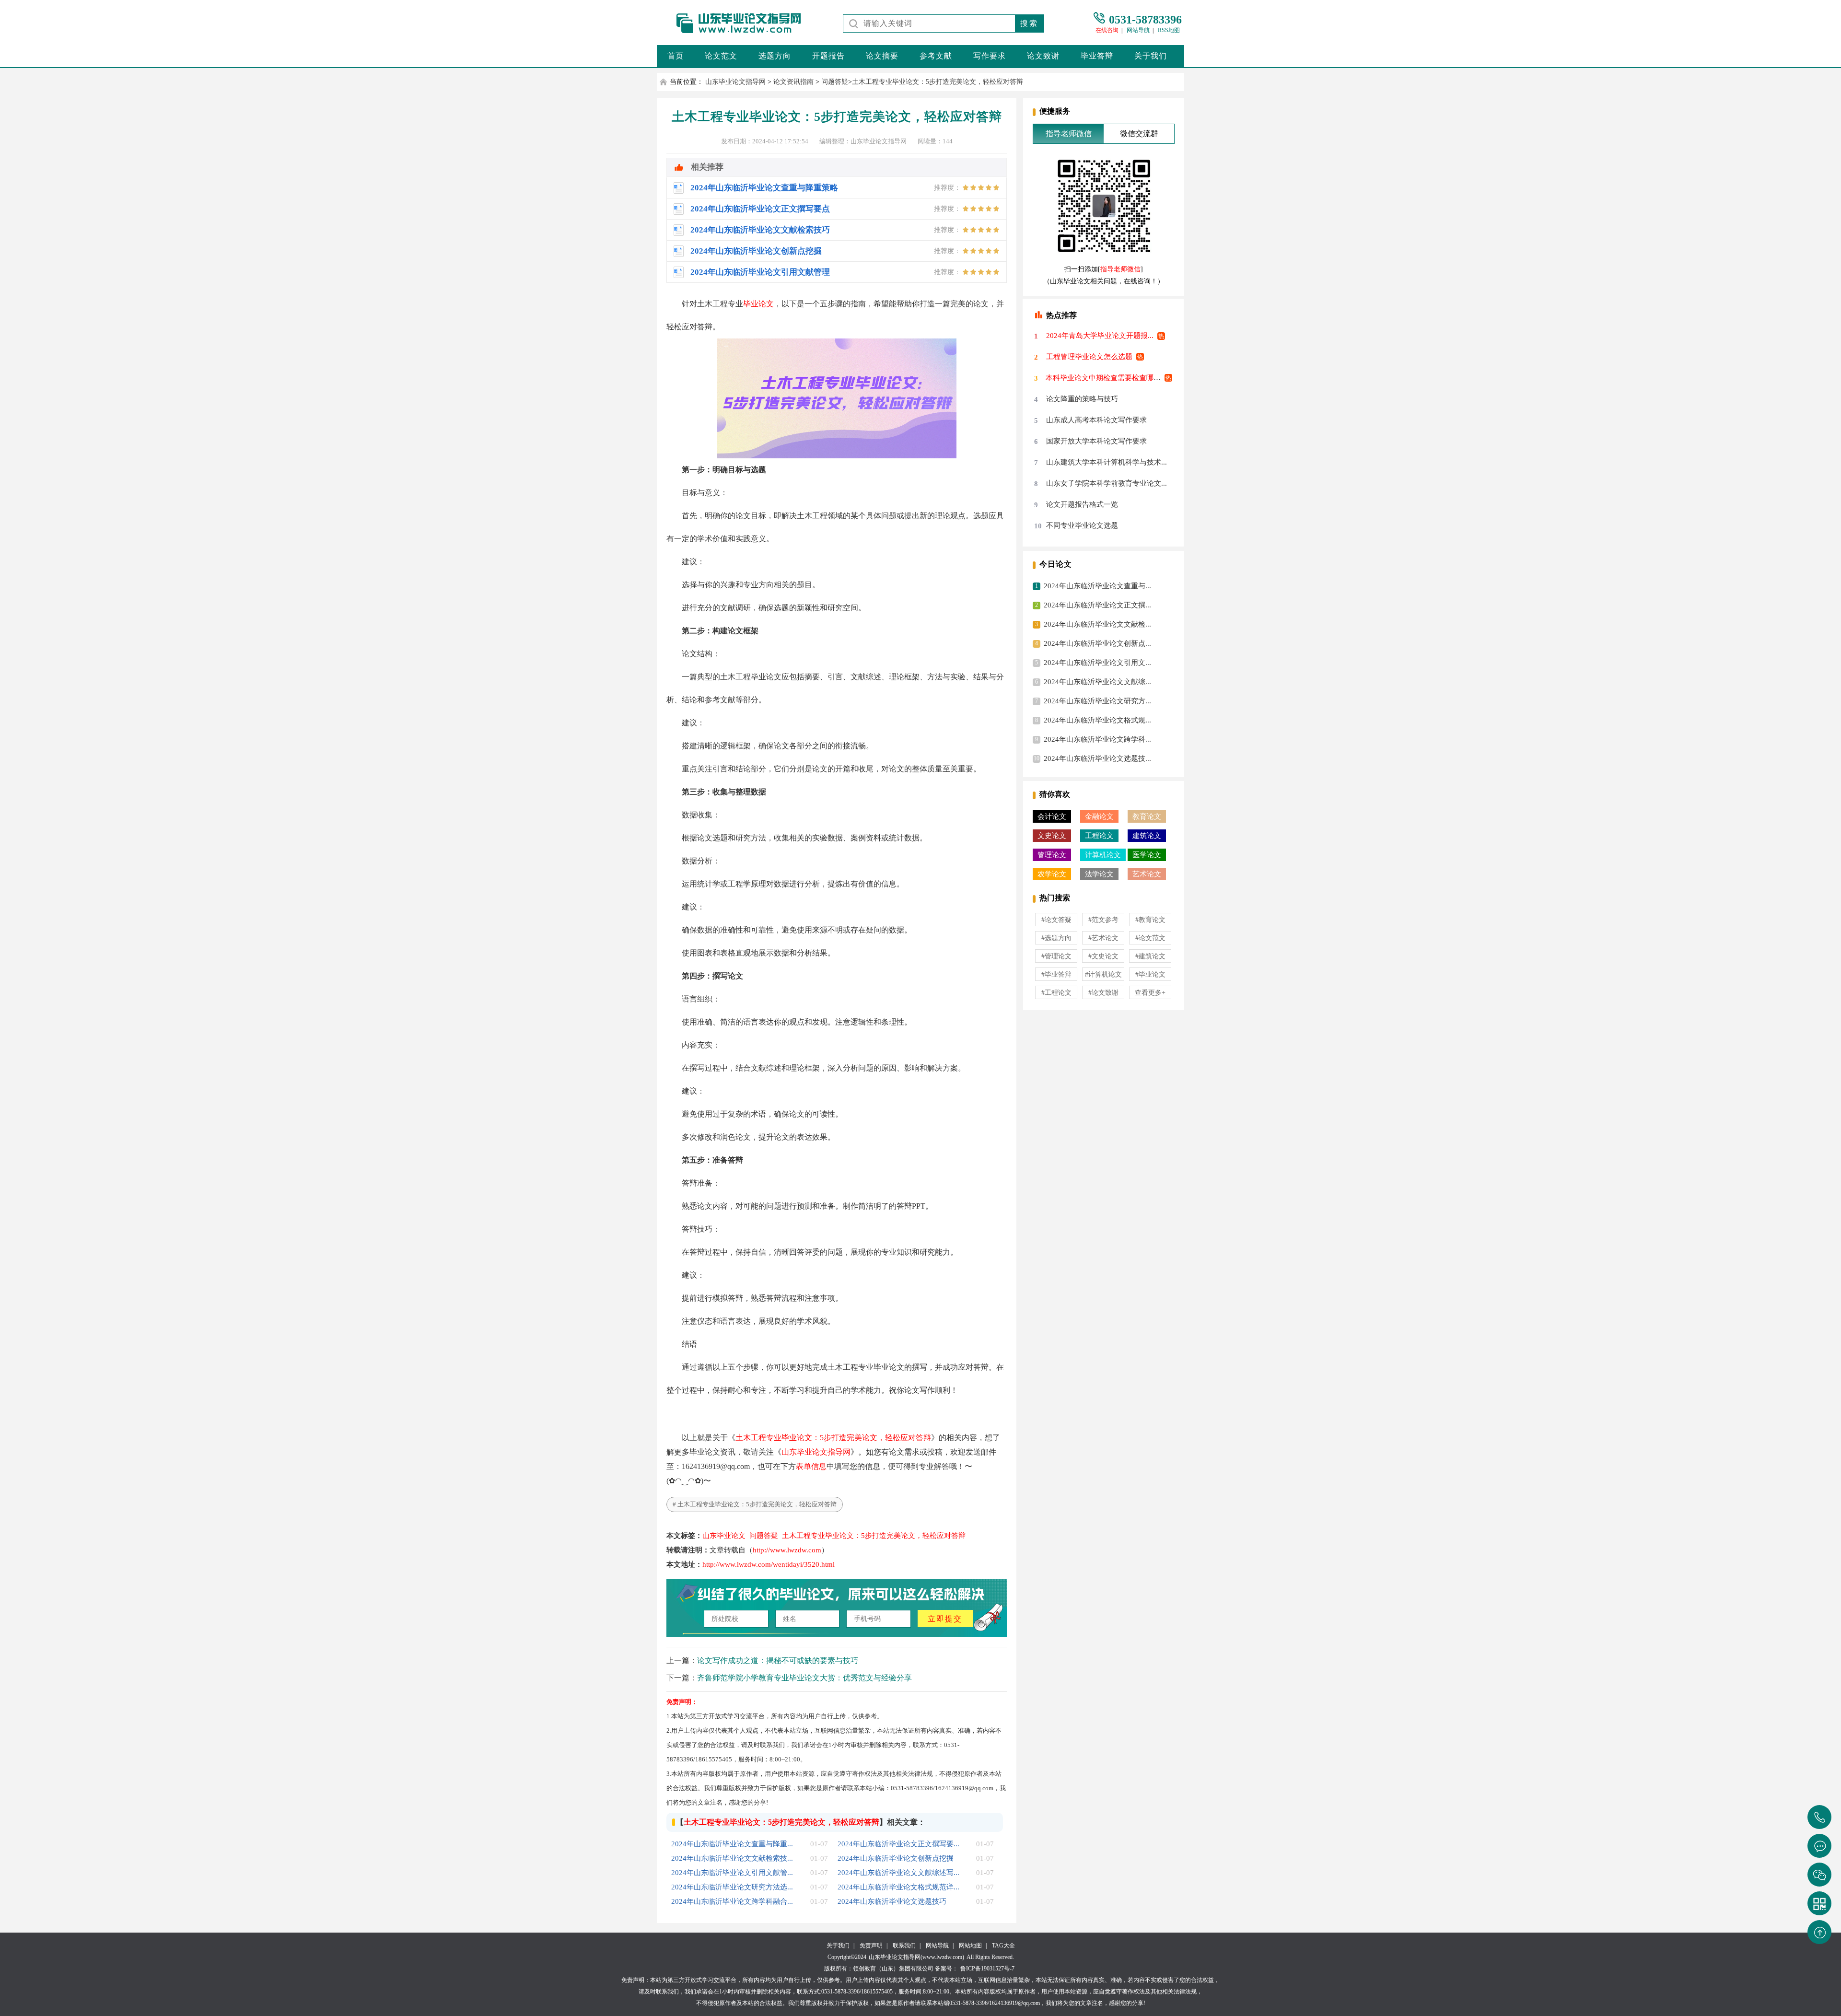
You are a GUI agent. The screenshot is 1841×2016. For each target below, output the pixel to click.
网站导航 (1138, 30)
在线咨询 (1107, 30)
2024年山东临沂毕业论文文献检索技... (732, 1858)
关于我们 (1151, 56)
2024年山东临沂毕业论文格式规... (1097, 720)
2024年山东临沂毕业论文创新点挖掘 (896, 1858)
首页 (676, 56)
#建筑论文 (1150, 956)
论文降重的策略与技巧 (1082, 399)
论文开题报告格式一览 (1082, 504)
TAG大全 (1003, 1946)
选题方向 (775, 56)
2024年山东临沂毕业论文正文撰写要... (898, 1844)
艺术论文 (1147, 874)
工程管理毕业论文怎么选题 (1089, 357)
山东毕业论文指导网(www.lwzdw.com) (916, 1957)
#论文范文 (1150, 938)
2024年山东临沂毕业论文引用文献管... (732, 1873)
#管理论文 (1056, 956)
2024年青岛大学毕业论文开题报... (1100, 336)
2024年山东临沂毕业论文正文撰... (1097, 605)
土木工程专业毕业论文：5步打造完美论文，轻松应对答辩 (938, 82)
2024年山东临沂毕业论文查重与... (1097, 586)
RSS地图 (1169, 30)
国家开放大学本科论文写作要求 (1096, 441)
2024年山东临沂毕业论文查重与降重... (732, 1844)
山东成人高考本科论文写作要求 (1096, 420)
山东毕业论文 (724, 1536)
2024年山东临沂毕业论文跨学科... (1097, 739)
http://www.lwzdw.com (787, 1550)
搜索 (1029, 23)
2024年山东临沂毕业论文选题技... (1097, 758)
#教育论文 (1150, 920)
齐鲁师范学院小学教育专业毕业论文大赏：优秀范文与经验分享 (804, 1678)
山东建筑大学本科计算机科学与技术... (1107, 462)
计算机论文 (1103, 855)
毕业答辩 (1097, 56)
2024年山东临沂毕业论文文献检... (1097, 624)
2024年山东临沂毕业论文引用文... (1097, 663)
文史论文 (1052, 836)
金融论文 (1099, 816)
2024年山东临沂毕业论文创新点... (1097, 643)
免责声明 (871, 1946)
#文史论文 (1103, 956)
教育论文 (1147, 816)
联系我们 (904, 1946)
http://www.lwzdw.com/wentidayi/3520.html (769, 1564)
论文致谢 (1043, 56)
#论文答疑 (1056, 920)
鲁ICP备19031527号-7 (987, 1969)
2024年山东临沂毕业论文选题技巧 (892, 1901)
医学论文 (1147, 855)
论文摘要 (882, 56)
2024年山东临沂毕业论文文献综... (1097, 682)
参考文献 (936, 56)
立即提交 (945, 1619)
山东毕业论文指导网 (735, 82)
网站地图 (970, 1946)
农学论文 (1052, 874)
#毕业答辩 (1056, 974)
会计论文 (1052, 816)
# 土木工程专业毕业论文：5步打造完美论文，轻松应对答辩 (755, 1504)
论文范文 (721, 56)
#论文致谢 (1103, 993)
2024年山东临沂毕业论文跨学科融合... (732, 1901)
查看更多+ (1150, 993)
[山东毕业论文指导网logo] (731, 33)
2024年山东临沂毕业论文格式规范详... (898, 1887)
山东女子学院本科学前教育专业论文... (1107, 483)
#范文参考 (1103, 920)
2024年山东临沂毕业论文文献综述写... (898, 1873)
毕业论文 (758, 304)
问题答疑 (835, 82)
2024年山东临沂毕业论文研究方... (1097, 701)
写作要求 (990, 56)
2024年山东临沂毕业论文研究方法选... (732, 1887)
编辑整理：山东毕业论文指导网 (863, 141)
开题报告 (828, 56)
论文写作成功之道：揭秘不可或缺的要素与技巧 (778, 1661)
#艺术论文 (1103, 938)
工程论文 (1099, 836)
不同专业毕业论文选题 (1082, 525)
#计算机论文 (1103, 974)
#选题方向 (1056, 938)
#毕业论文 (1150, 974)
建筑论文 (1147, 836)
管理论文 (1052, 855)
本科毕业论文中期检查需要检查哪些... (1106, 378)
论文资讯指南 (793, 82)
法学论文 (1099, 874)
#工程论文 (1056, 993)
